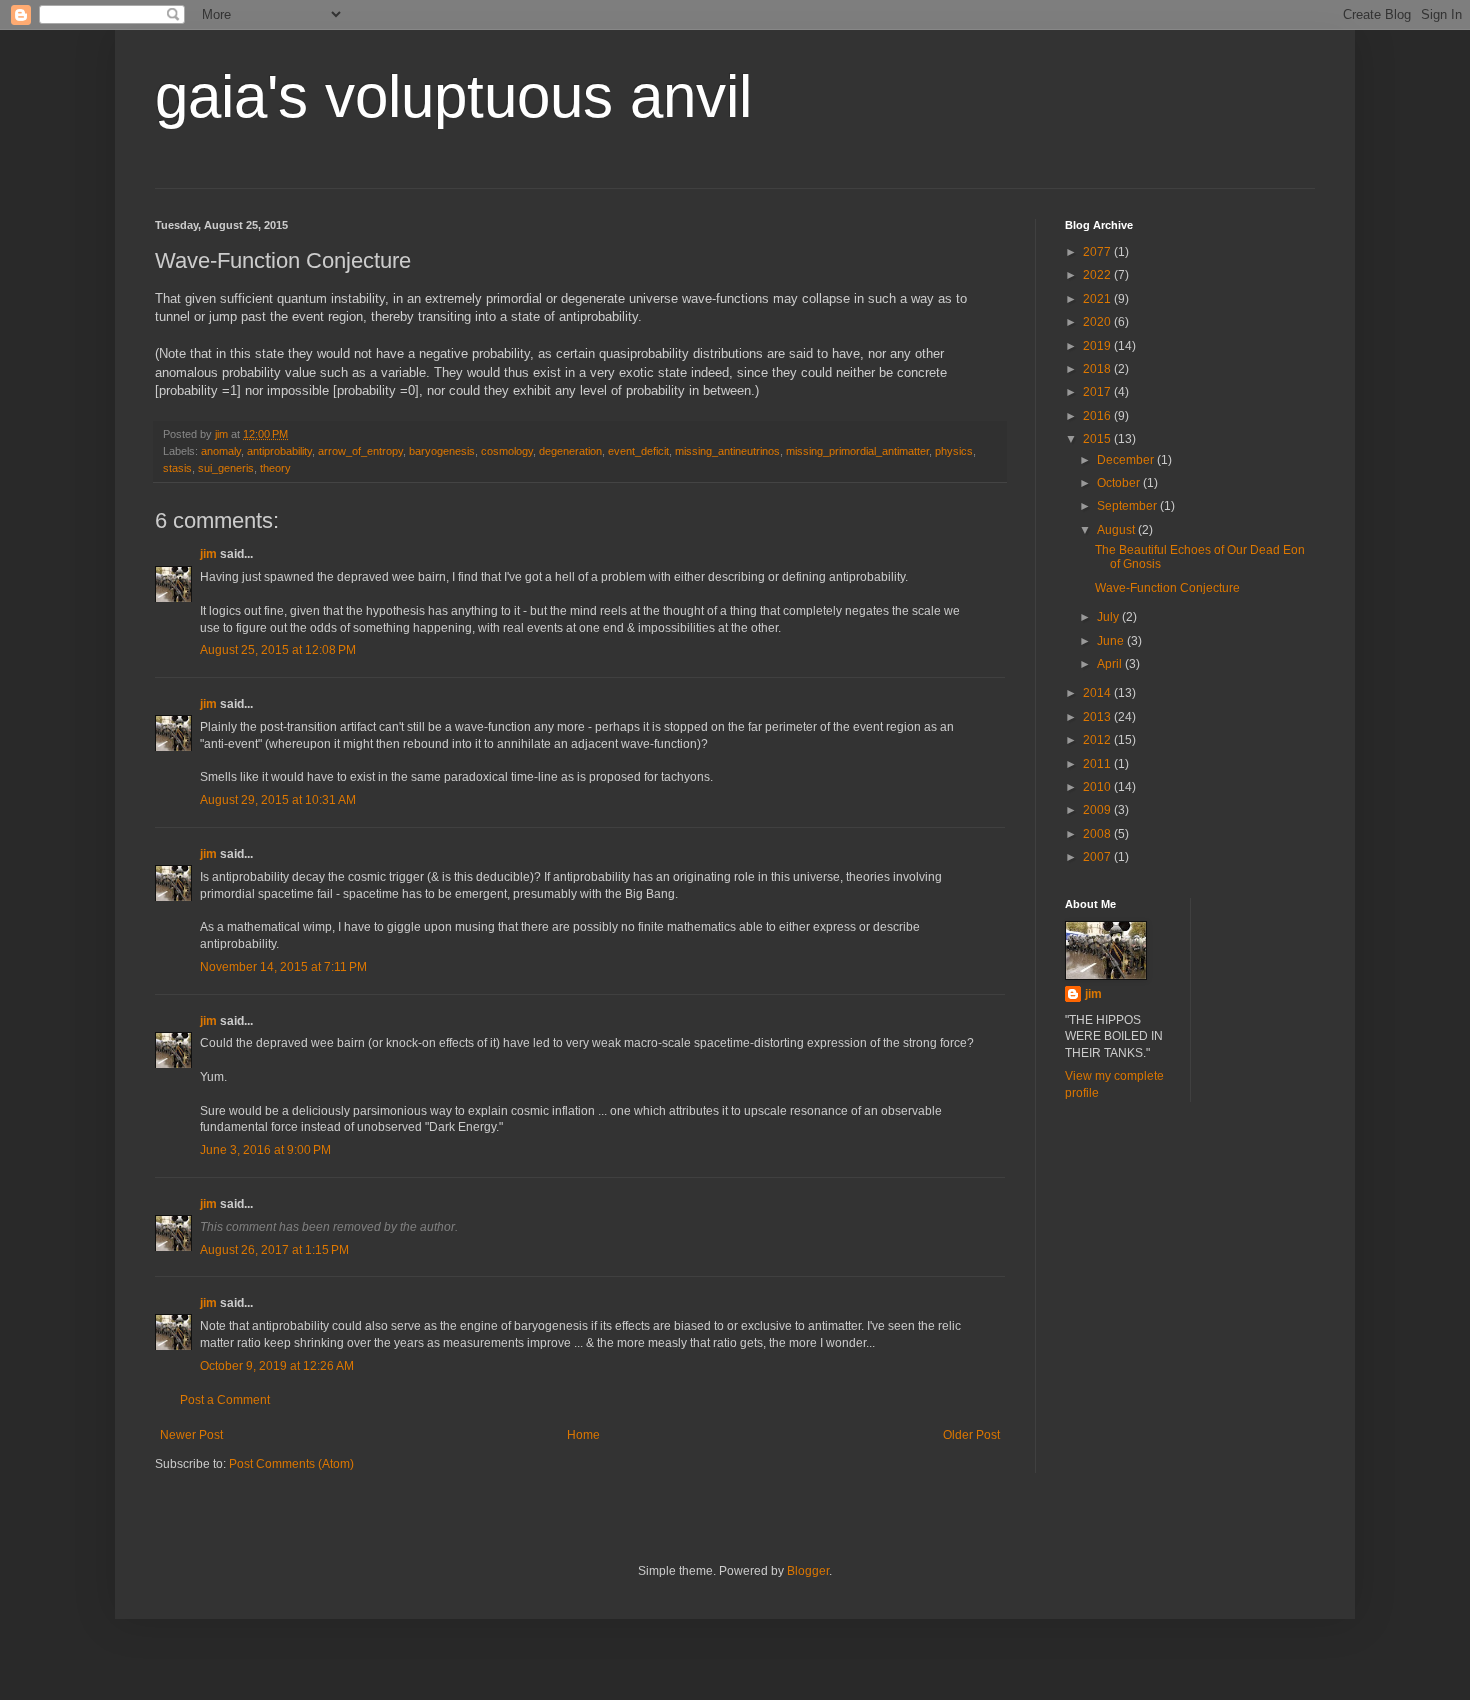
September (1128, 506)
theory (275, 468)
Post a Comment (225, 1400)
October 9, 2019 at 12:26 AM (277, 1366)
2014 (1098, 693)
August (1117, 530)
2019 (1098, 346)
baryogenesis (442, 451)
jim (208, 554)
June (1112, 641)
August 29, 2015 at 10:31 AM (278, 800)
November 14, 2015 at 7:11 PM (283, 967)
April (1111, 664)
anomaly (221, 451)
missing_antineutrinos (727, 451)
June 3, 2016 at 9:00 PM (265, 1150)
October (1120, 483)
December (1127, 460)
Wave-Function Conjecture (1167, 588)
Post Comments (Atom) (291, 1464)
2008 (1098, 834)
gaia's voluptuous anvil (453, 96)
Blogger (808, 1571)
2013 (1098, 717)
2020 (1098, 322)
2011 (1098, 764)
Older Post (971, 1435)
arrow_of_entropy (360, 451)
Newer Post (191, 1435)
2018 (1098, 369)
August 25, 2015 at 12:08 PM (278, 650)
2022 (1098, 275)
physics (954, 451)
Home (583, 1435)
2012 (1098, 740)
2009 (1098, 810)
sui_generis (226, 468)
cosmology (507, 451)
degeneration (570, 451)
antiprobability (279, 451)
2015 (1098, 439)
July (1109, 617)
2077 (1098, 252)
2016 (1098, 416)
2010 (1098, 787)
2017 (1098, 392)
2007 (1098, 857)
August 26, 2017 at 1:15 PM (274, 1250)
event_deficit (638, 451)
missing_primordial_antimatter (857, 451)
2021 (1098, 299)
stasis (177, 468)
